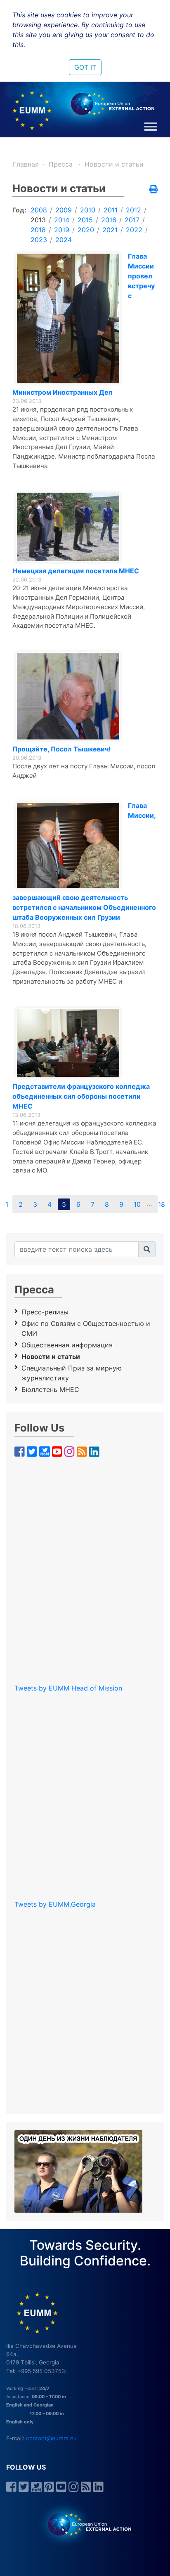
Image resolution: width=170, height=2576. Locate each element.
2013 (38, 220)
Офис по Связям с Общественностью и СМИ (86, 1328)
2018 (38, 230)
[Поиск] (147, 1249)
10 (137, 1204)
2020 (86, 230)
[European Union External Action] (85, 2524)
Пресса (62, 164)
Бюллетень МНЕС (50, 1389)
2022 (134, 230)
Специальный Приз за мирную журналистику (72, 1373)
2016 (109, 220)
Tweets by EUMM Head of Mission (68, 1688)
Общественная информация (67, 1345)
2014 (62, 220)
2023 (39, 240)
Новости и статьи (114, 164)
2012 (133, 210)
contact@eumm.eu (51, 2438)
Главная (26, 164)
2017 (132, 220)
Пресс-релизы (45, 1312)
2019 (62, 230)
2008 (39, 210)
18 (162, 1204)
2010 (88, 210)
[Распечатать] (153, 190)
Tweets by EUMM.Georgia (55, 1904)
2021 (110, 230)
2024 (64, 240)
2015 (85, 220)
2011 (111, 210)
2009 (64, 210)
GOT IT (85, 67)
